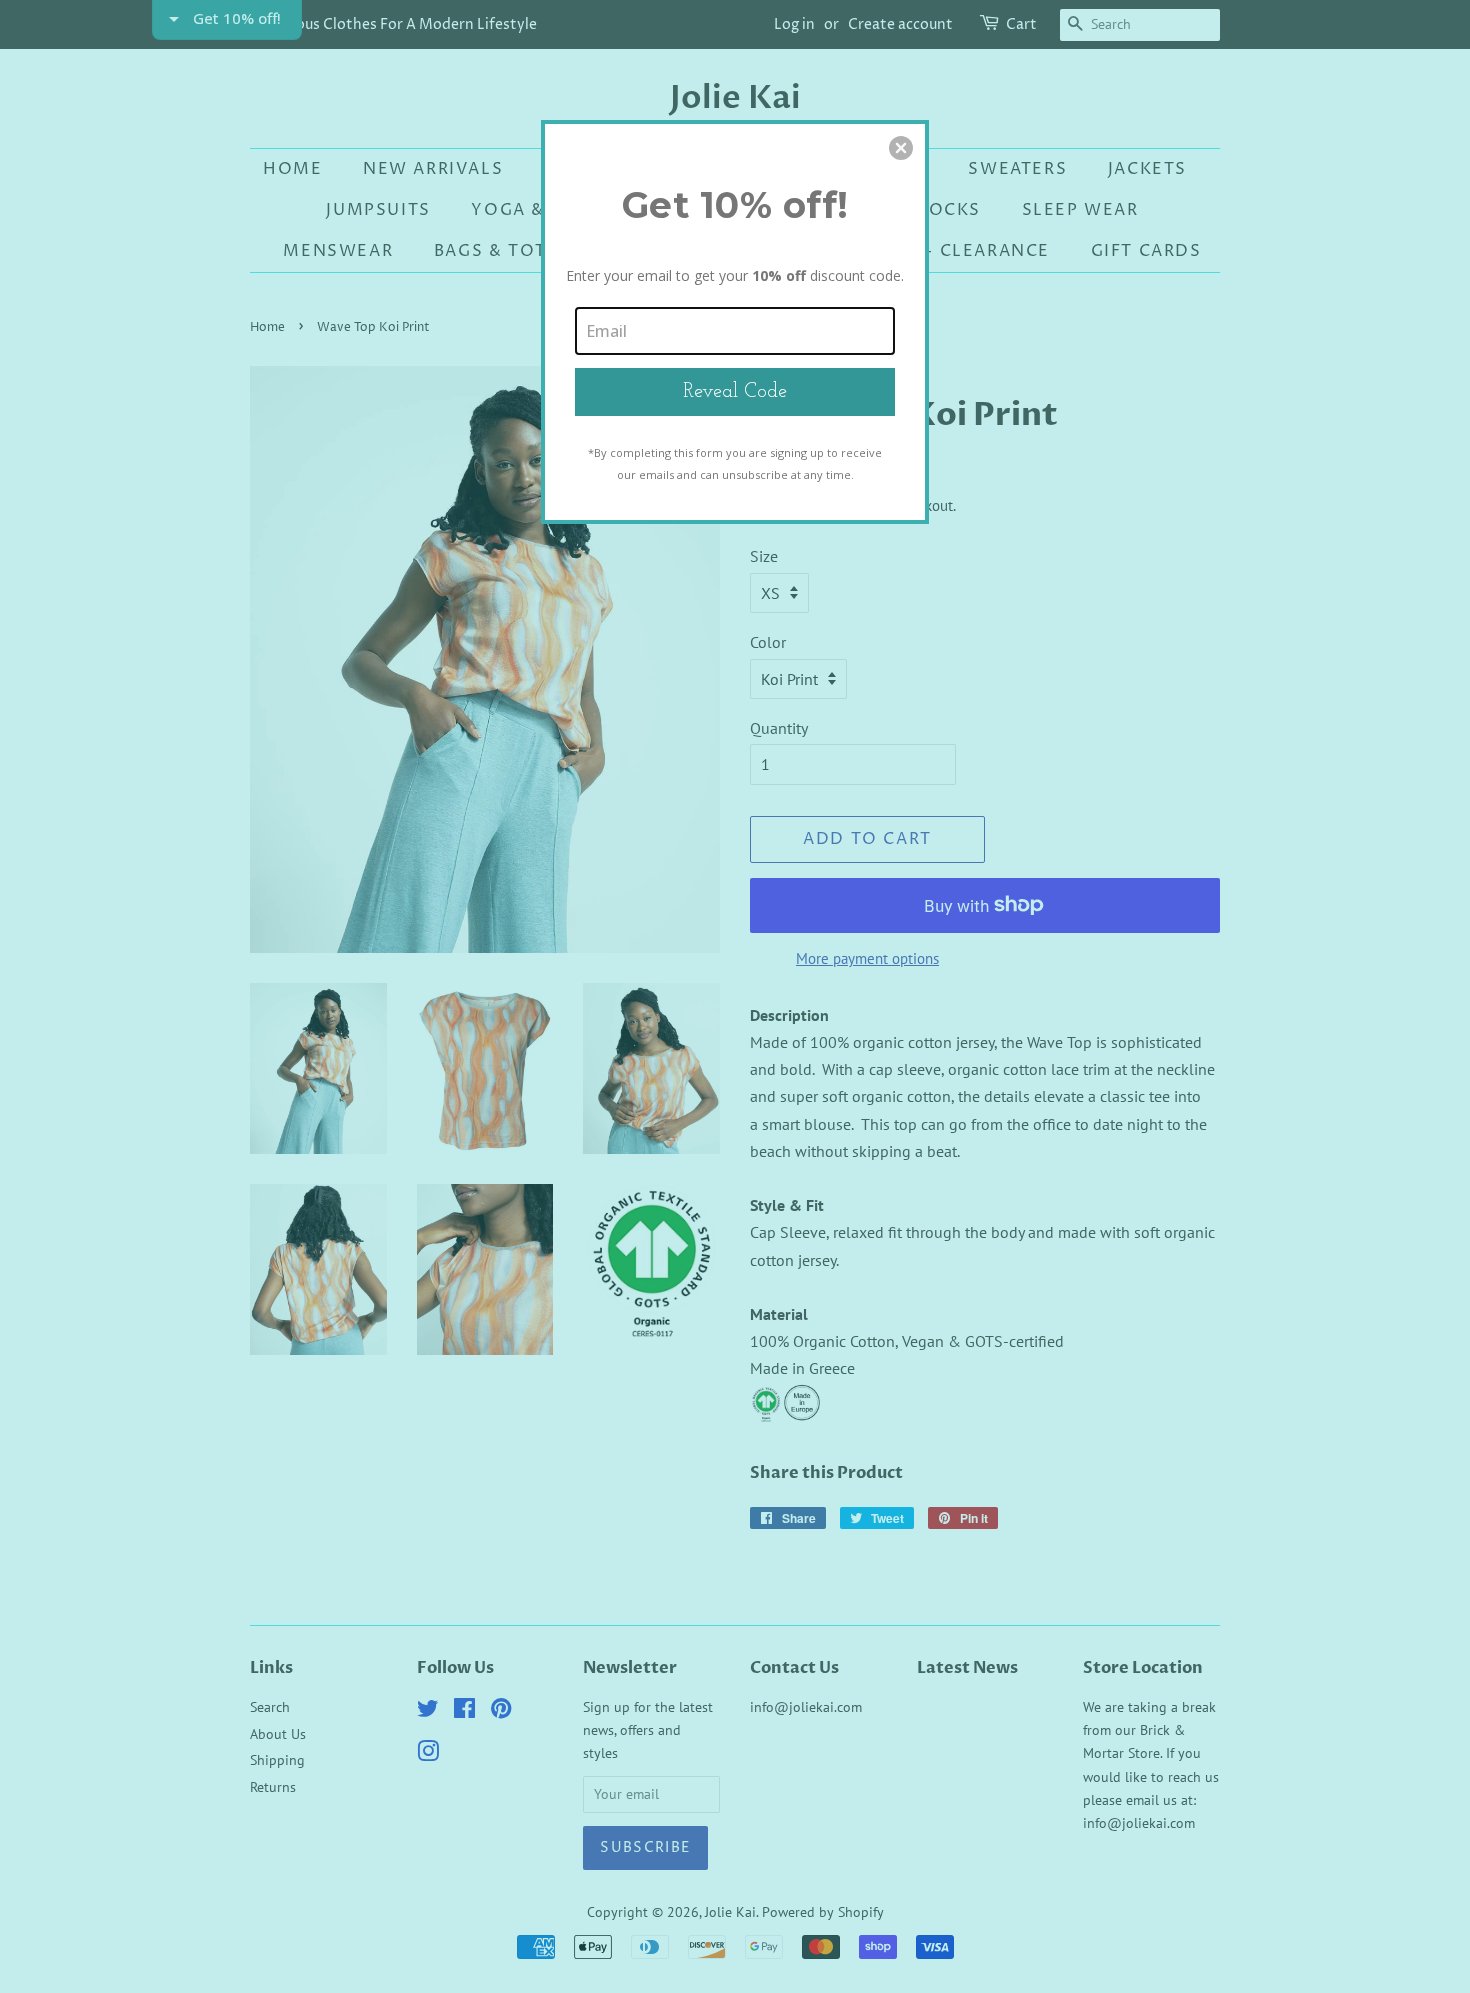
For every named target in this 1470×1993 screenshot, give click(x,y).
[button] (901, 148)
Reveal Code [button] (735, 392)
